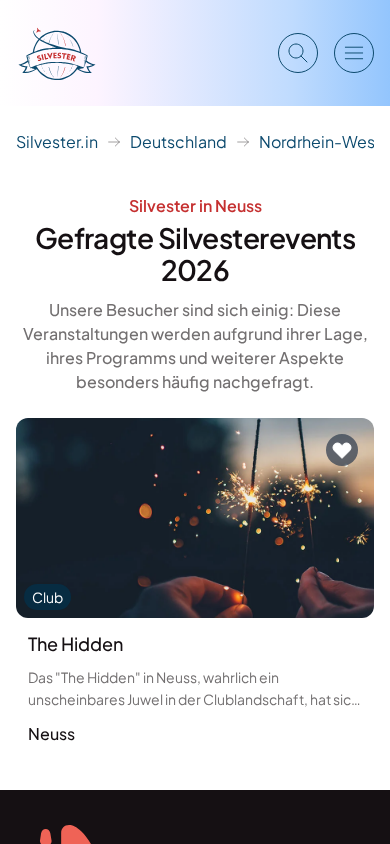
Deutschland (178, 141)
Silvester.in (57, 141)
